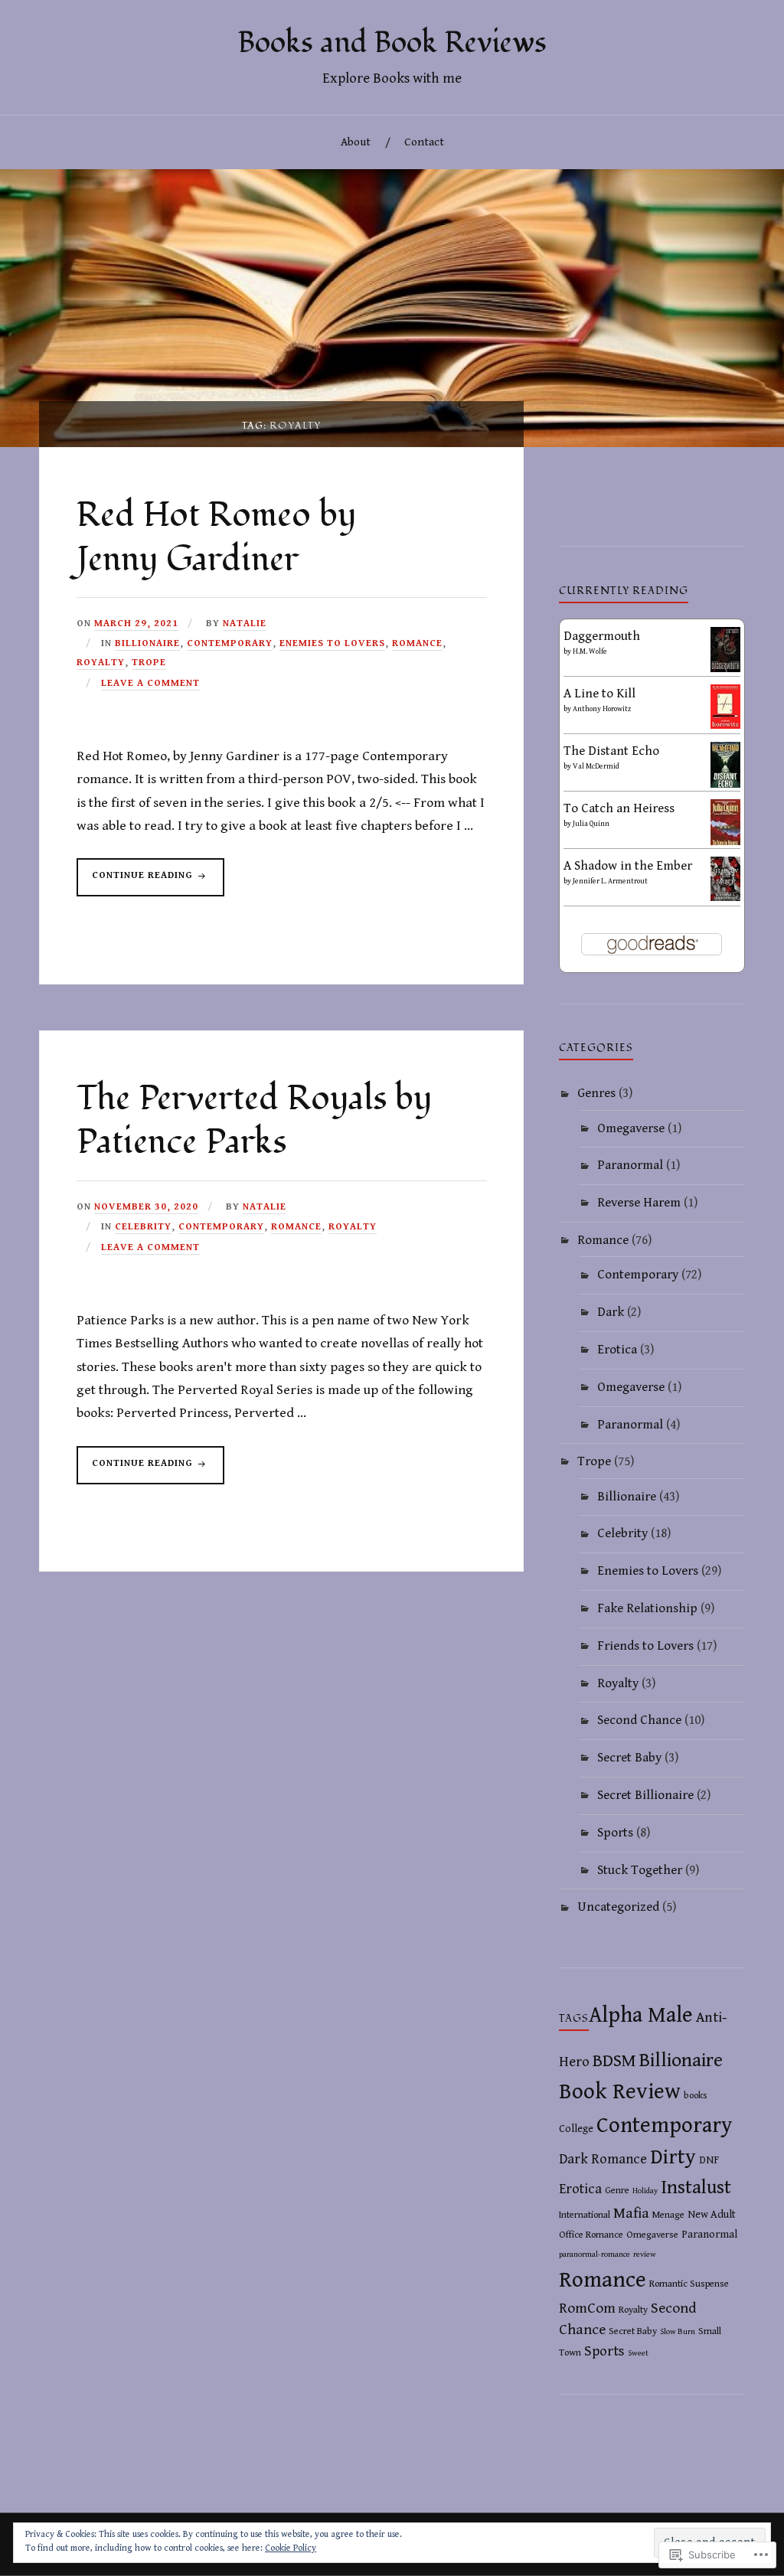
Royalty (101, 663)
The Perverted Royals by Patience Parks (254, 1121)
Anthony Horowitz (602, 709)
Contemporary (230, 643)
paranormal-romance (595, 2254)
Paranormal (630, 1165)
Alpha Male (641, 2015)
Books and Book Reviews (392, 43)
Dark (611, 1312)
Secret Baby (629, 1758)
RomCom (587, 2308)
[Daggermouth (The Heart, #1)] (725, 668)
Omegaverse (631, 1128)
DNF (709, 2160)
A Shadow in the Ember (628, 866)
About (356, 142)
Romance (417, 643)
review (645, 2254)
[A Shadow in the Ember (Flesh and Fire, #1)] (725, 897)
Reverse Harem (639, 1203)
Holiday (645, 2191)
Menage (668, 2215)
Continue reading (136, 883)
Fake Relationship (647, 1608)
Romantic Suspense (689, 2284)
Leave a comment (150, 683)
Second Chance (639, 1720)
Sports (615, 1833)
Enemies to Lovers (332, 643)
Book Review (620, 2091)
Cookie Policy (291, 2548)
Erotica (617, 1350)
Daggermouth (602, 636)
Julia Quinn (591, 824)
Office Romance (591, 2235)
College (576, 2129)
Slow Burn (678, 2332)
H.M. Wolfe (590, 651)
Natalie (245, 624)
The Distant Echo (611, 751)
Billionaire (147, 643)
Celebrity (143, 1227)
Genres (596, 1093)
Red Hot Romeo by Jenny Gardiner (216, 537)
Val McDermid (596, 766)
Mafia (631, 2213)
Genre (617, 2191)
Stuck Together (640, 1870)
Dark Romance (603, 2159)
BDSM (614, 2061)
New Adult (712, 2215)
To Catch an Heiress (619, 808)
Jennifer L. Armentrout (610, 881)
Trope (149, 663)
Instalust (696, 2187)
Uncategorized (618, 1907)
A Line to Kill (599, 694)
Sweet (638, 2353)
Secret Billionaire (645, 1795)
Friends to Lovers (645, 1646)
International (585, 2215)
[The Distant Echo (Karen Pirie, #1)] (725, 785)
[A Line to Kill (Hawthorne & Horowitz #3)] (725, 725)
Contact (424, 142)
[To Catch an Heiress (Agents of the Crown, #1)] (725, 844)
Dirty (673, 2157)
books (696, 2096)
